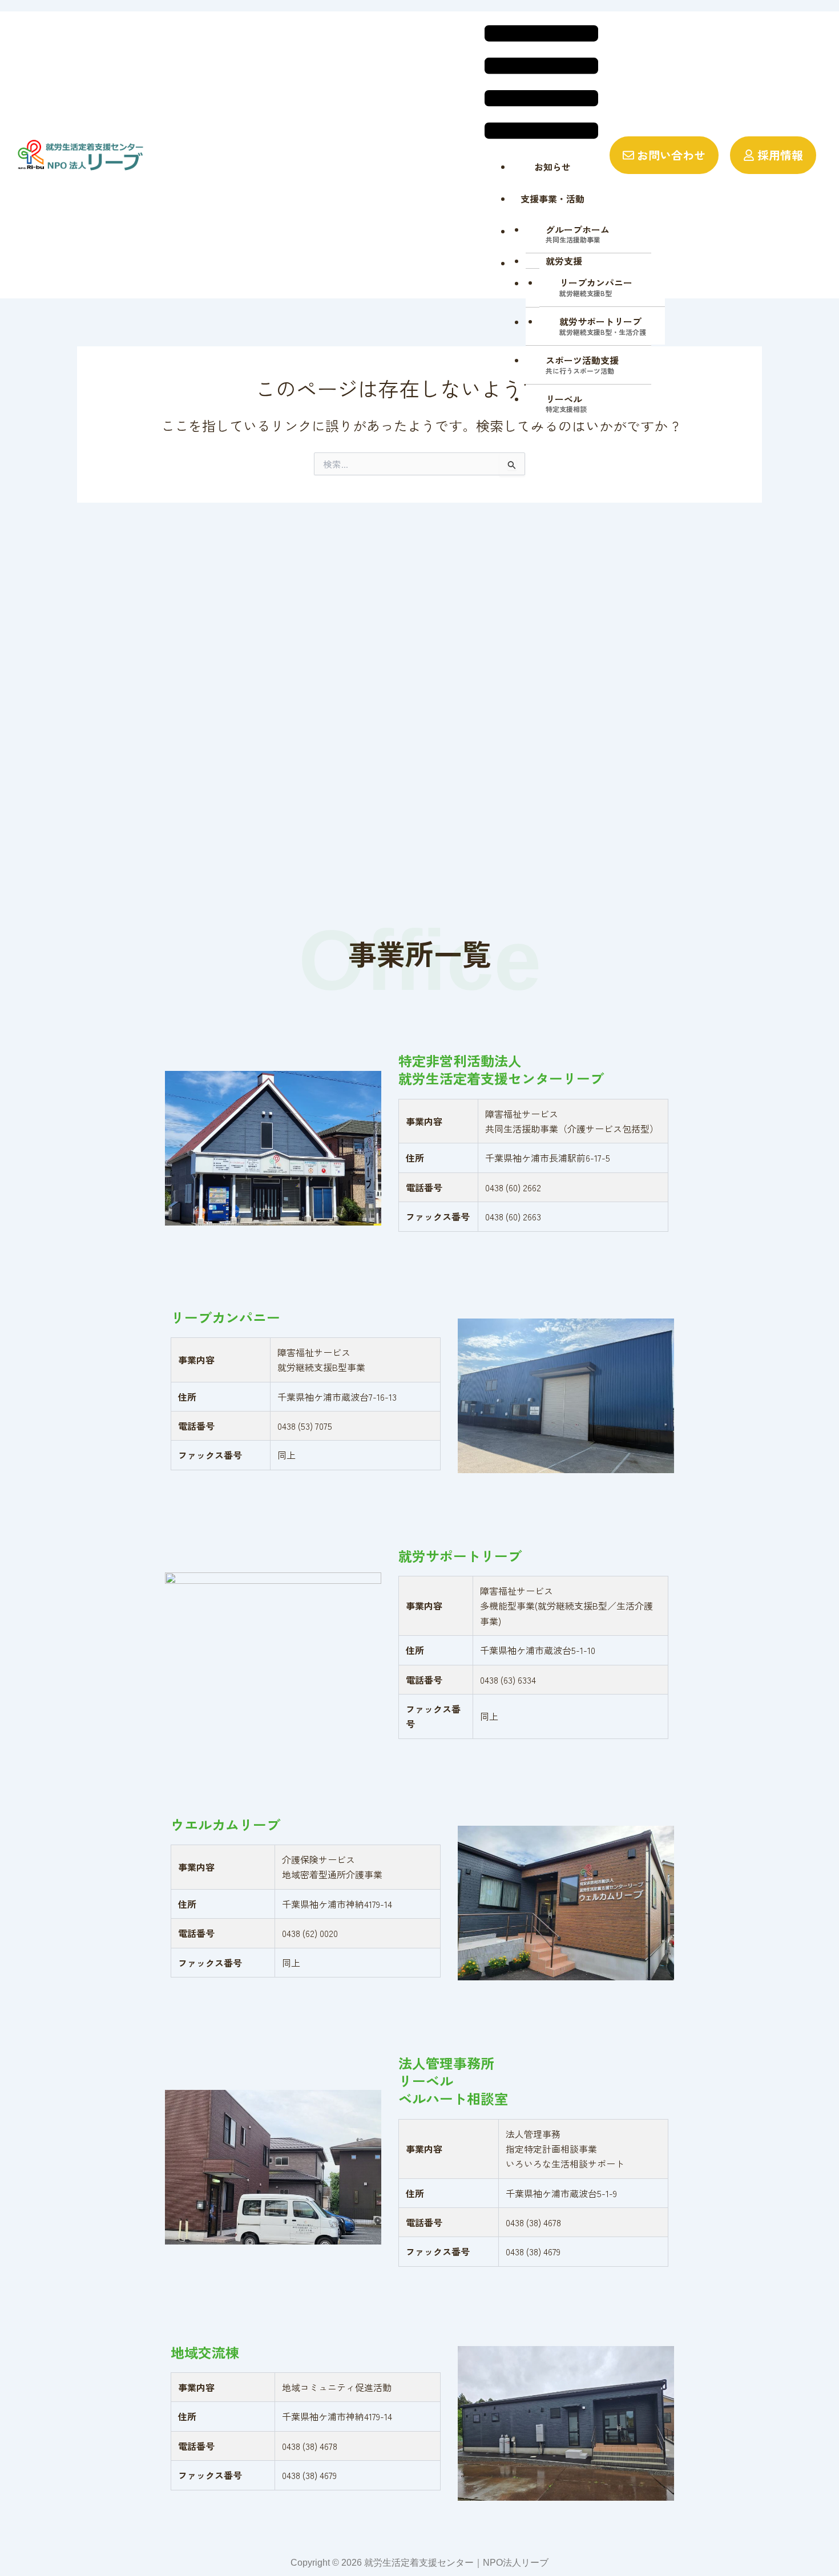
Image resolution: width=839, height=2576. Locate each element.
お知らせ (552, 167)
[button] (541, 84)
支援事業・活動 (552, 199)
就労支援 (564, 261)
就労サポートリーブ (603, 325)
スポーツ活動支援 (582, 364)
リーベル (566, 403)
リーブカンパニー (596, 287)
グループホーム (578, 234)
